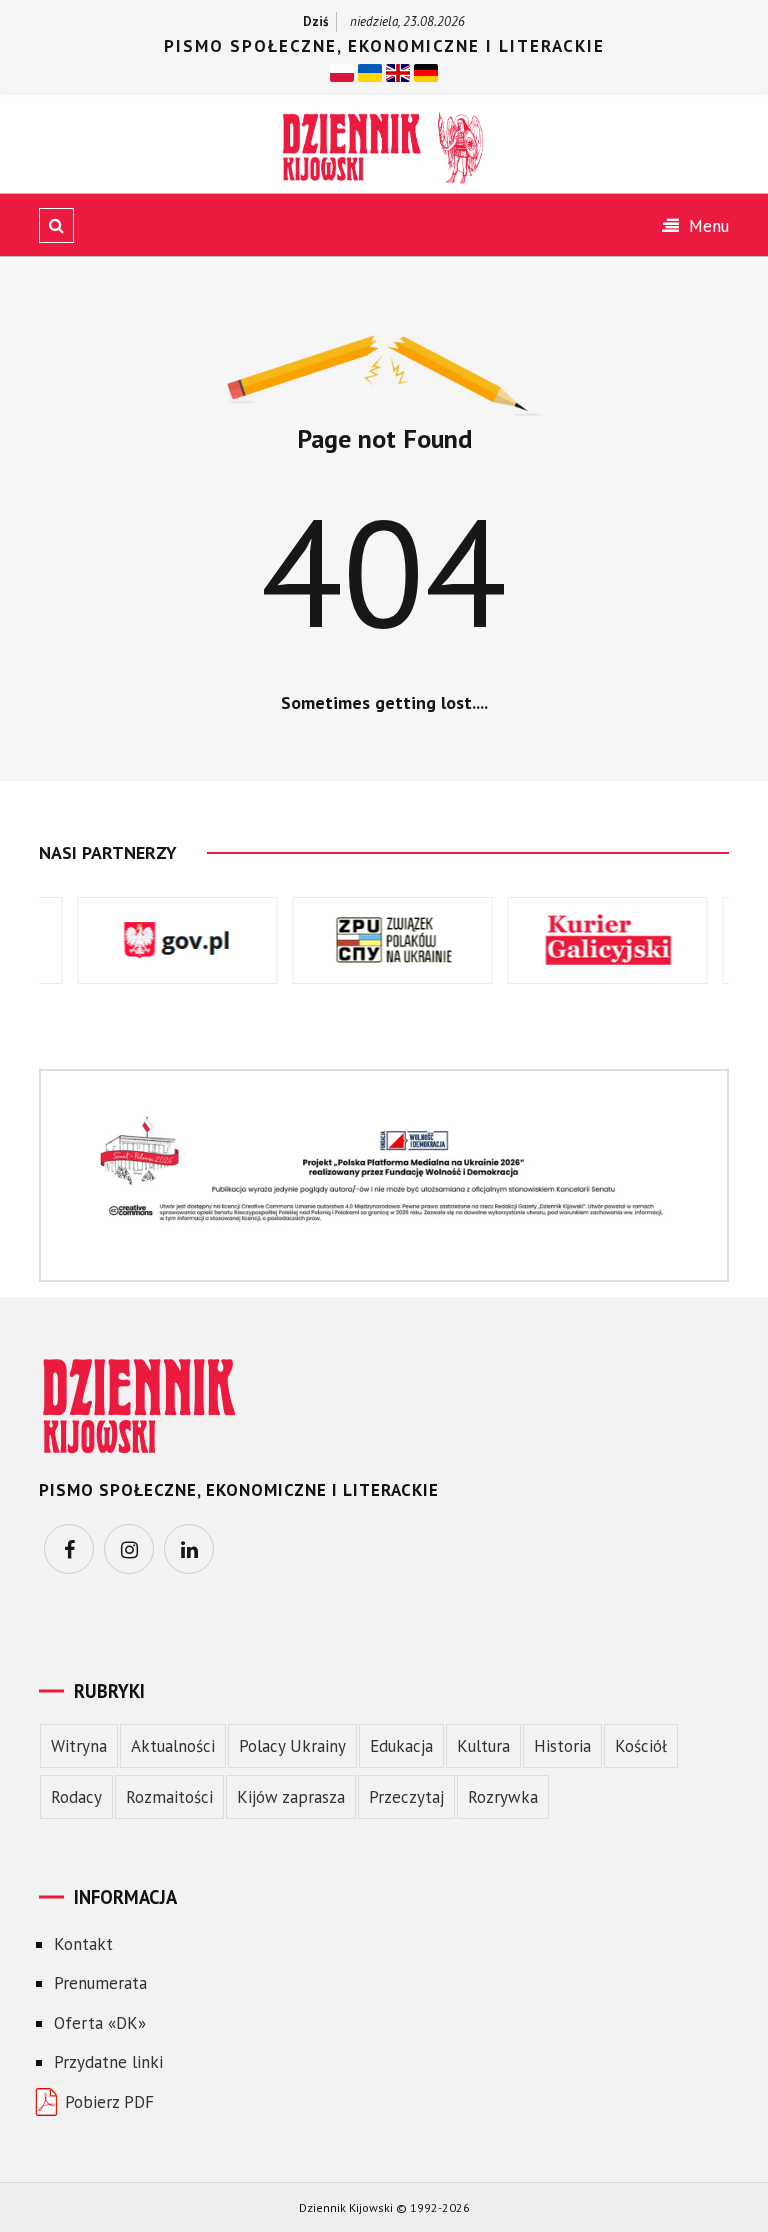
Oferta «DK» (100, 2023)
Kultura (483, 1746)
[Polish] (342, 71)
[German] (426, 71)
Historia (562, 1746)
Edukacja (401, 1746)
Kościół (641, 1746)
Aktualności (173, 1746)
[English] (398, 71)
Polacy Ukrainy (292, 1746)
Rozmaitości (169, 1797)
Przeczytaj (406, 1797)
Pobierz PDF (109, 2102)
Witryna (79, 1746)
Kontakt (83, 1944)
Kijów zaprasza (291, 1797)
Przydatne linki (108, 2062)
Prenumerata (100, 1983)
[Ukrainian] (370, 71)
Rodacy (76, 1797)
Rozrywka (503, 1797)
